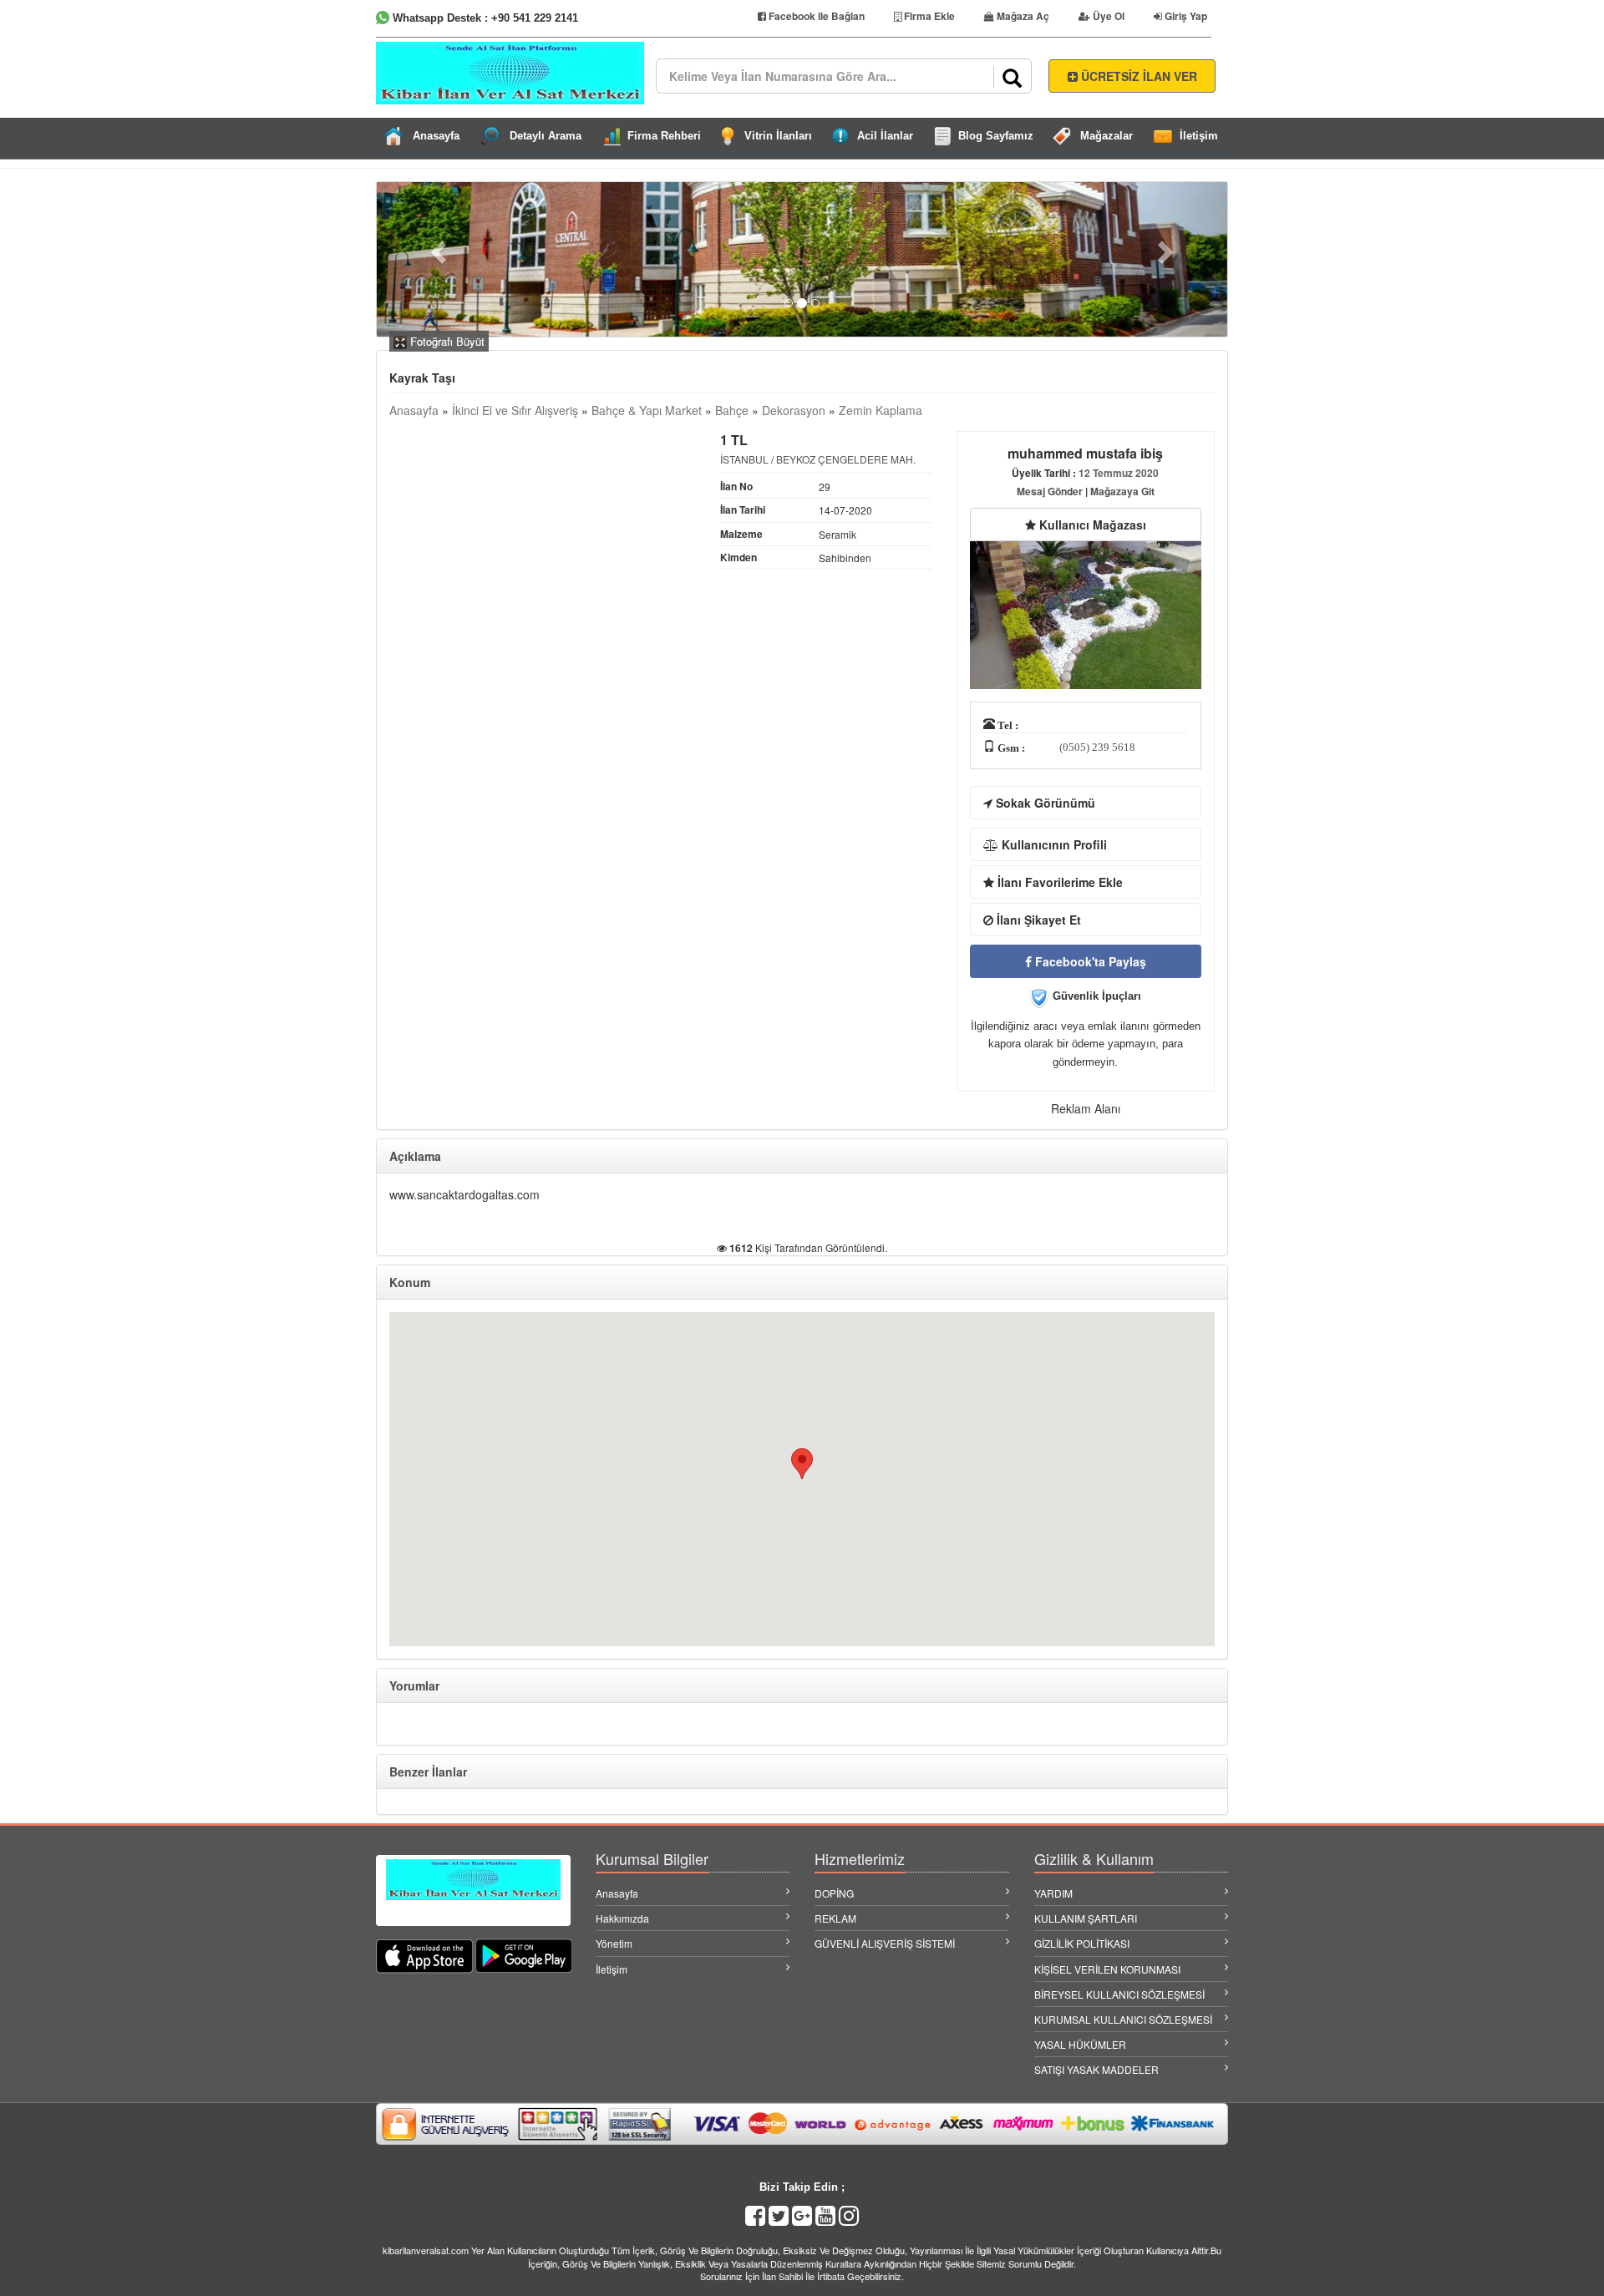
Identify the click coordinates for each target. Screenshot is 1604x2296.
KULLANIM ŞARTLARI (1086, 1918)
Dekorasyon (794, 410)
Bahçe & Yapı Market (647, 410)
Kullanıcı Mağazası (1091, 525)
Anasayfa (436, 136)
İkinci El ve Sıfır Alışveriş (515, 410)
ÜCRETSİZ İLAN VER (1137, 76)
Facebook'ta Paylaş (1089, 961)
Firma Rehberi (664, 136)
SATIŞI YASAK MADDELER (1096, 2069)
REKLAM (835, 1918)
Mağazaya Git (1122, 491)
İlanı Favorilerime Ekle (1058, 882)
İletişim (1199, 136)
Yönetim (614, 1943)
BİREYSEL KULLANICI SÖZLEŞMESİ (1119, 1994)
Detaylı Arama (546, 136)
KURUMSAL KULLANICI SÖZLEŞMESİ (1123, 2019)
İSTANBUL (744, 459)
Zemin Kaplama (881, 410)
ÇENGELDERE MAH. (867, 459)
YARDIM (1053, 1893)
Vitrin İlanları (778, 136)
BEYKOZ (796, 459)
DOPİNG (834, 1893)
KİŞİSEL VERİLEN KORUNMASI (1107, 1969)
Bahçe (732, 410)
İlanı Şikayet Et (1037, 920)
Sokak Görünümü (1044, 803)
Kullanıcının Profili (1053, 844)
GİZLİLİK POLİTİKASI (1082, 1943)
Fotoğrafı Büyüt (446, 341)
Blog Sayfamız (996, 136)
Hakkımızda (622, 1918)
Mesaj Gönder (1050, 491)
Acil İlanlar (885, 136)
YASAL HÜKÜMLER (1080, 2044)
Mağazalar (1107, 136)
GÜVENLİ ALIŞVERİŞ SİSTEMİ (885, 1943)
